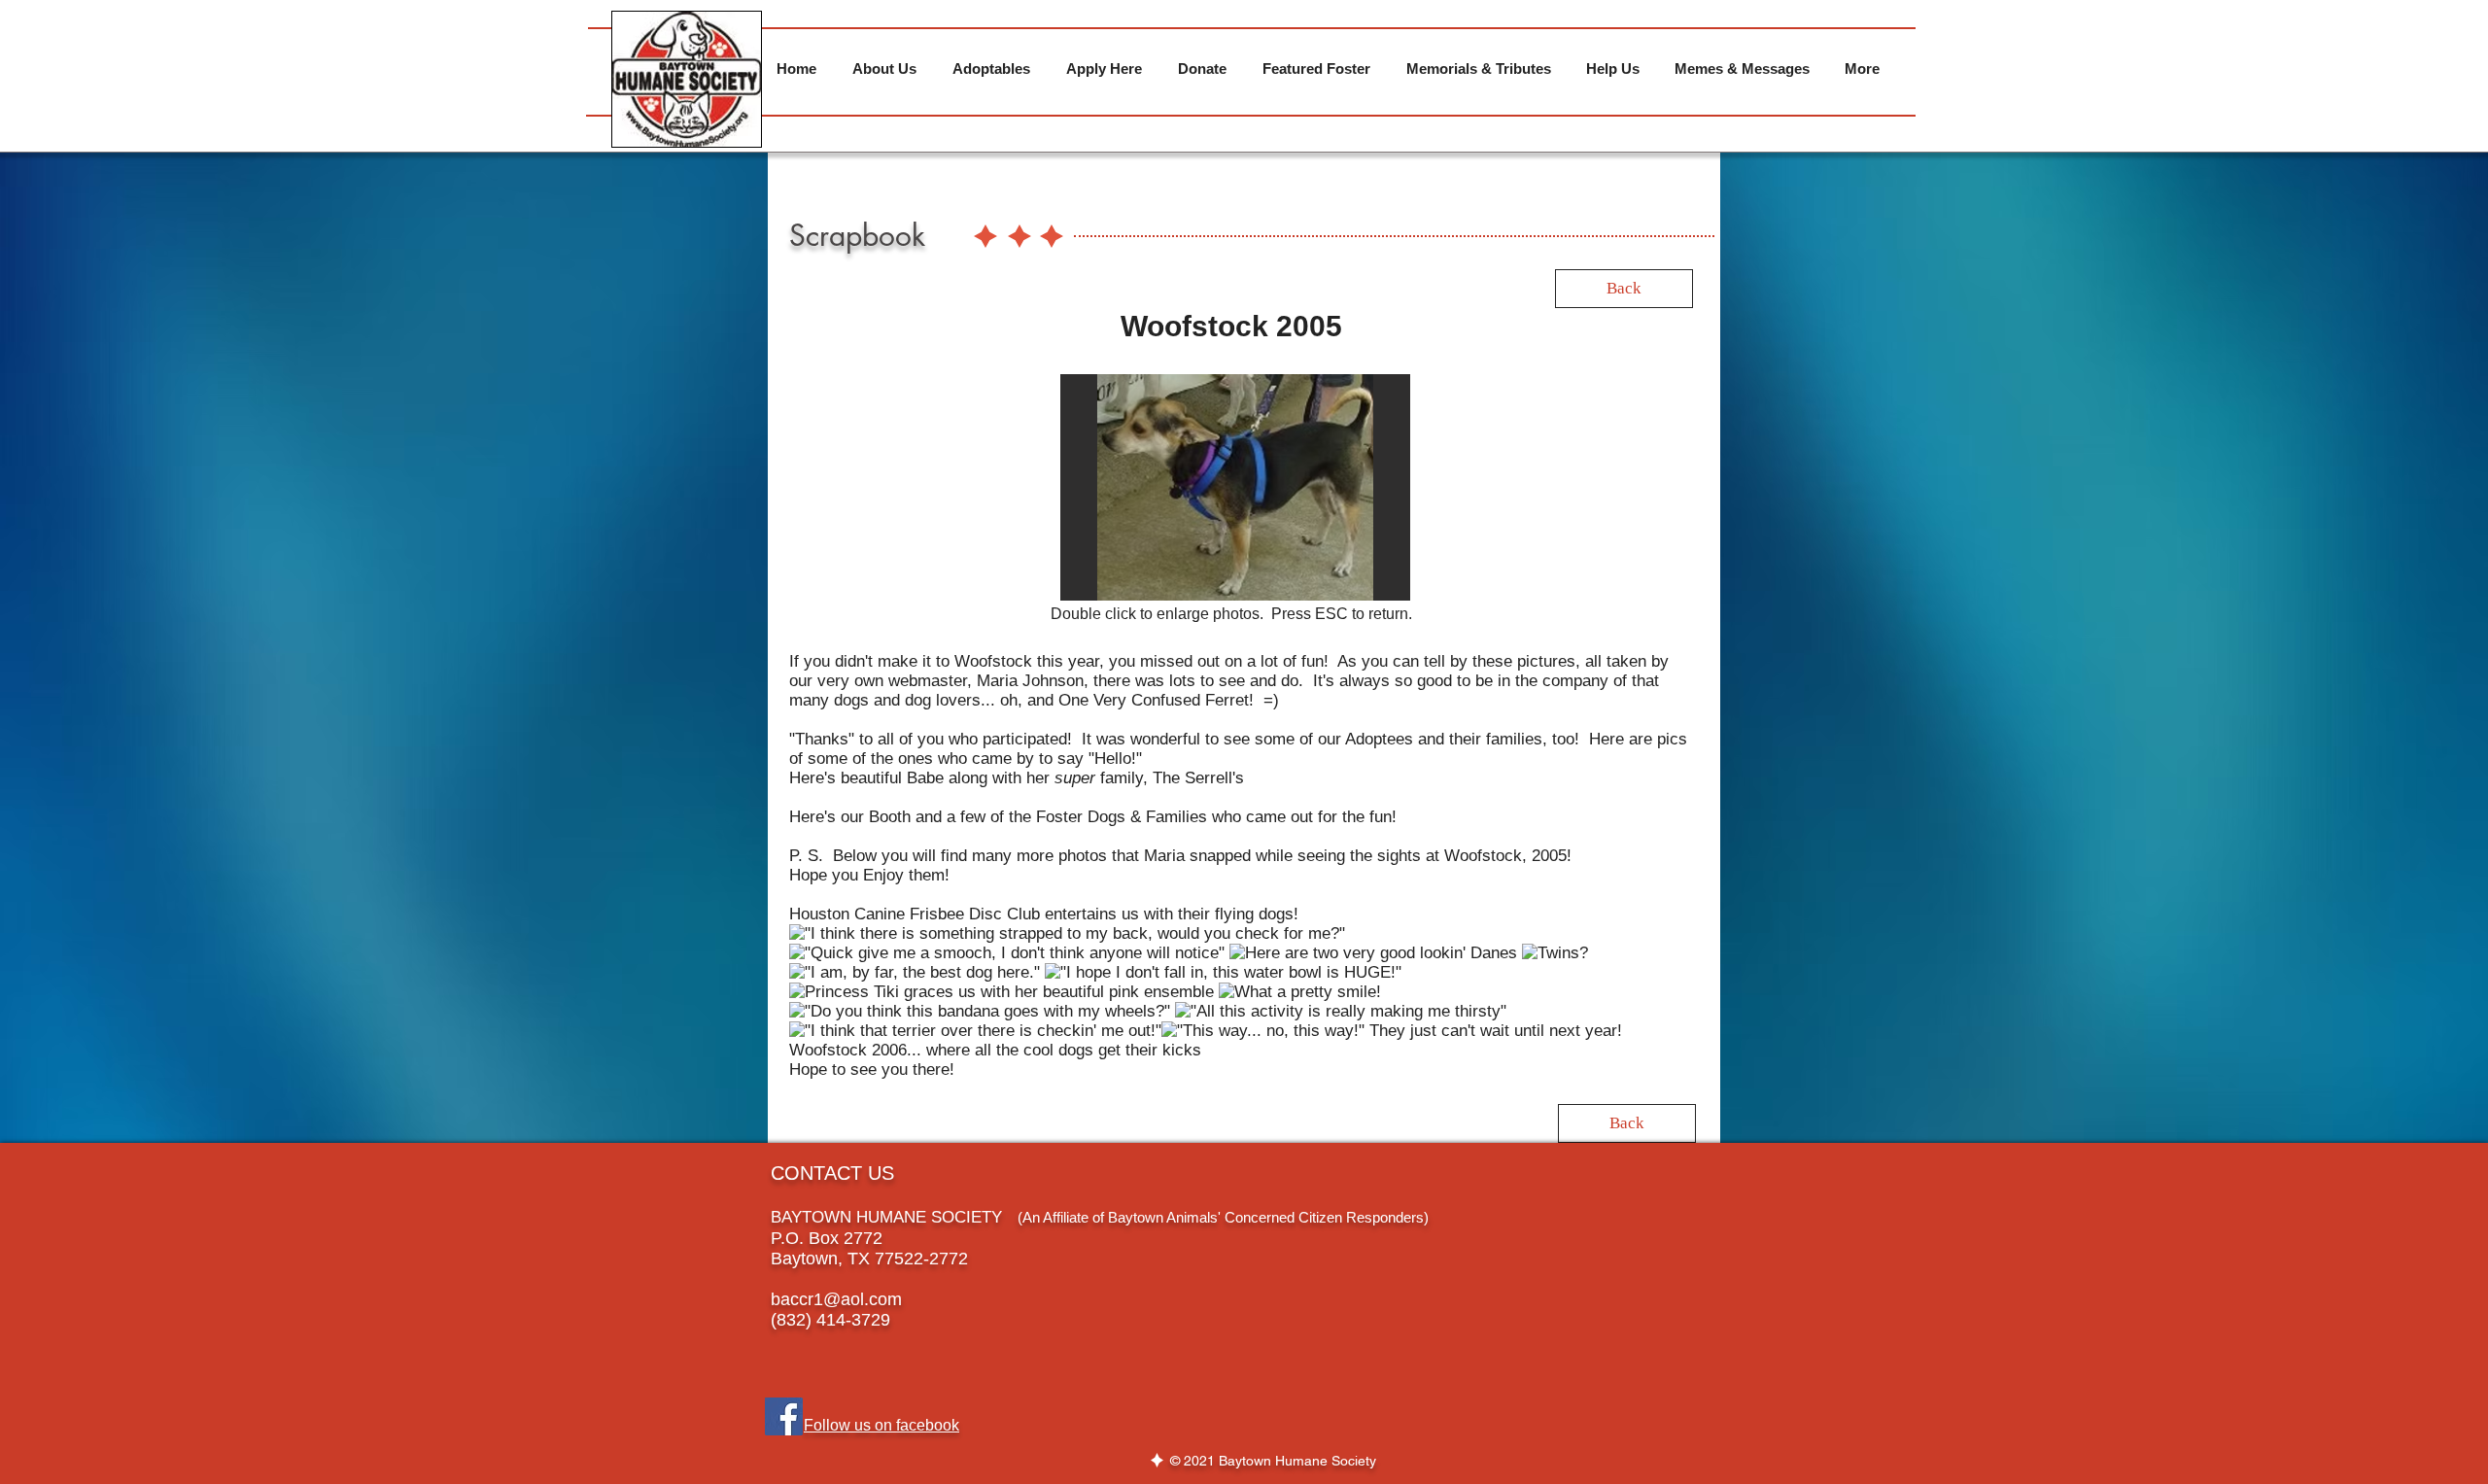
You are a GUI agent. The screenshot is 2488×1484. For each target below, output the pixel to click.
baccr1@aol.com (836, 1299)
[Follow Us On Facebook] (784, 1416)
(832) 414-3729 (830, 1320)
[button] (1224, 487)
